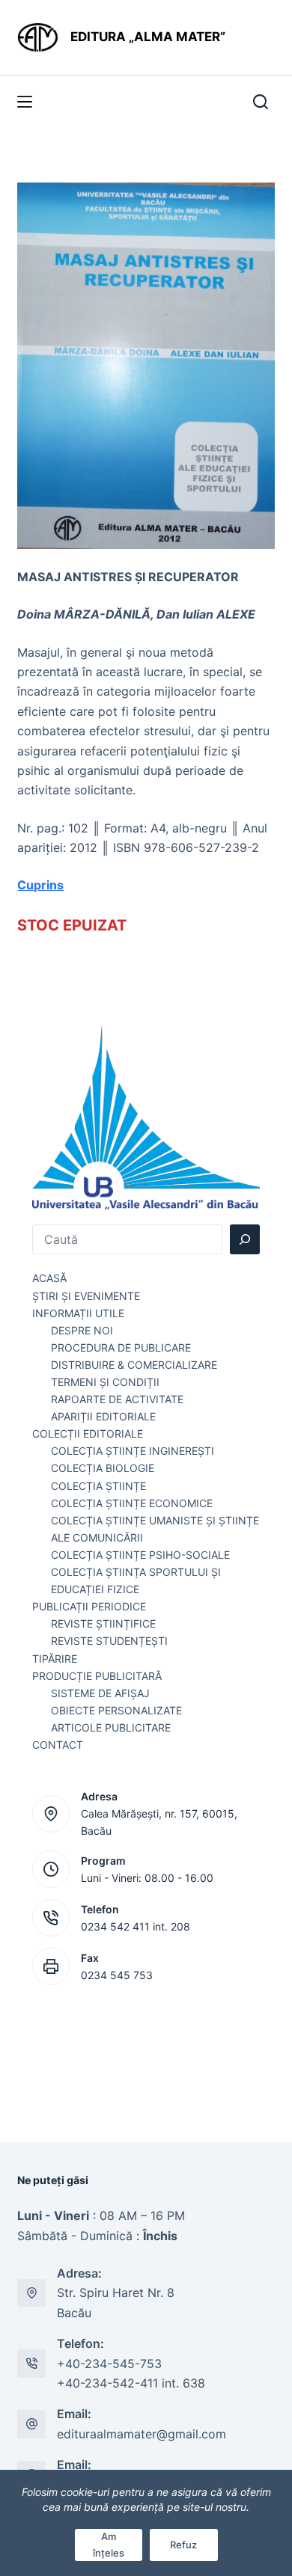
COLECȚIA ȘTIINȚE (98, 1486)
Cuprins (40, 885)
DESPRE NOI (82, 1330)
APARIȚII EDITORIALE (103, 1416)
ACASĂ (49, 1278)
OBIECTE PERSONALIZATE (116, 1710)
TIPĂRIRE (55, 1659)
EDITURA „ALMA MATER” (149, 37)
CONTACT (58, 1745)
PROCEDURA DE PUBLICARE (121, 1347)
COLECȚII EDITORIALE (88, 1433)
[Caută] (245, 1239)
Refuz (183, 2545)
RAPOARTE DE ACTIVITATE (117, 1399)
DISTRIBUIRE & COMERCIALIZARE (134, 1365)
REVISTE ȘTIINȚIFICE (103, 1623)
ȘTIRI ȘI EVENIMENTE (86, 1296)
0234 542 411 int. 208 (136, 1926)
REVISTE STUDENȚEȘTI (109, 1641)
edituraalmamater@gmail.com (142, 2434)
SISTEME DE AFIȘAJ (100, 1693)
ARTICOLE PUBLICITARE (111, 1727)
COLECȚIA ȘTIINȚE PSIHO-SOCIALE (140, 1555)
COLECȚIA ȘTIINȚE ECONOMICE (132, 1503)
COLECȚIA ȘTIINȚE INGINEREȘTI (133, 1451)
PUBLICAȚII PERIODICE (89, 1606)
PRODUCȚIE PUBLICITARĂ (97, 1676)
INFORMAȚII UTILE (78, 1313)
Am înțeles (109, 2544)
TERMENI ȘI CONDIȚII (105, 1382)
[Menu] (25, 102)
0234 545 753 (117, 1975)
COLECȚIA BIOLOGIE (103, 1468)
